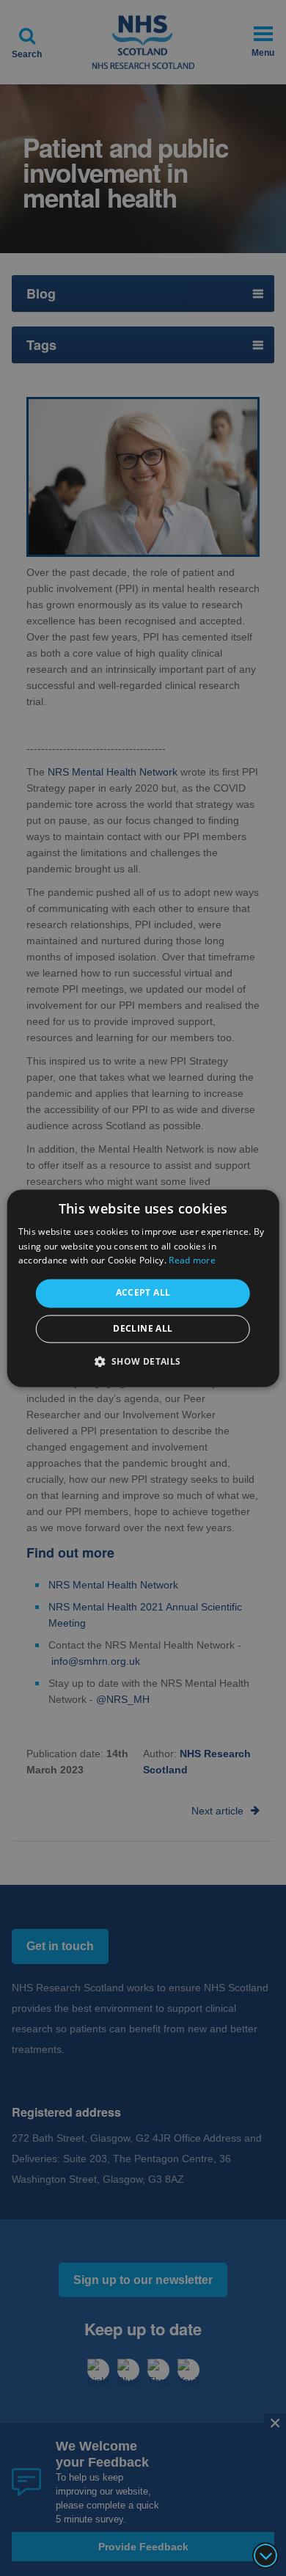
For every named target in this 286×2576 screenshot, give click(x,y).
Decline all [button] (143, 1328)
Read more (192, 1261)
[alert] (143, 1288)
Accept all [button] (143, 1293)
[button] (143, 1361)
